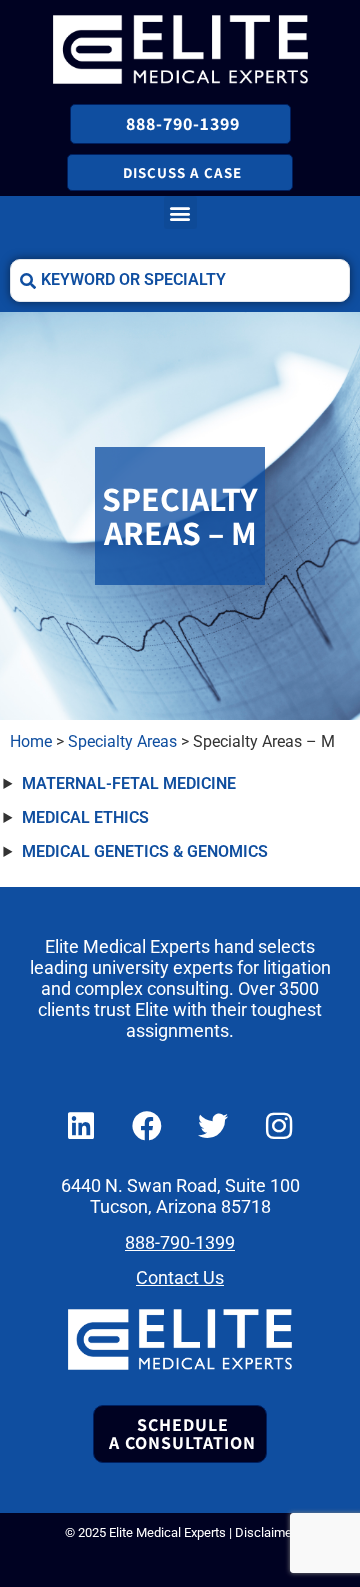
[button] (180, 212)
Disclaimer (265, 1532)
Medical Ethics (85, 817)
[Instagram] (279, 1126)
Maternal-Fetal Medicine (129, 783)
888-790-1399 (180, 1243)
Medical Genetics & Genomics (145, 851)
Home (31, 741)
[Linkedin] (81, 1126)
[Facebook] (147, 1126)
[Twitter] (213, 1126)
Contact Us (180, 1278)
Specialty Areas (122, 741)
